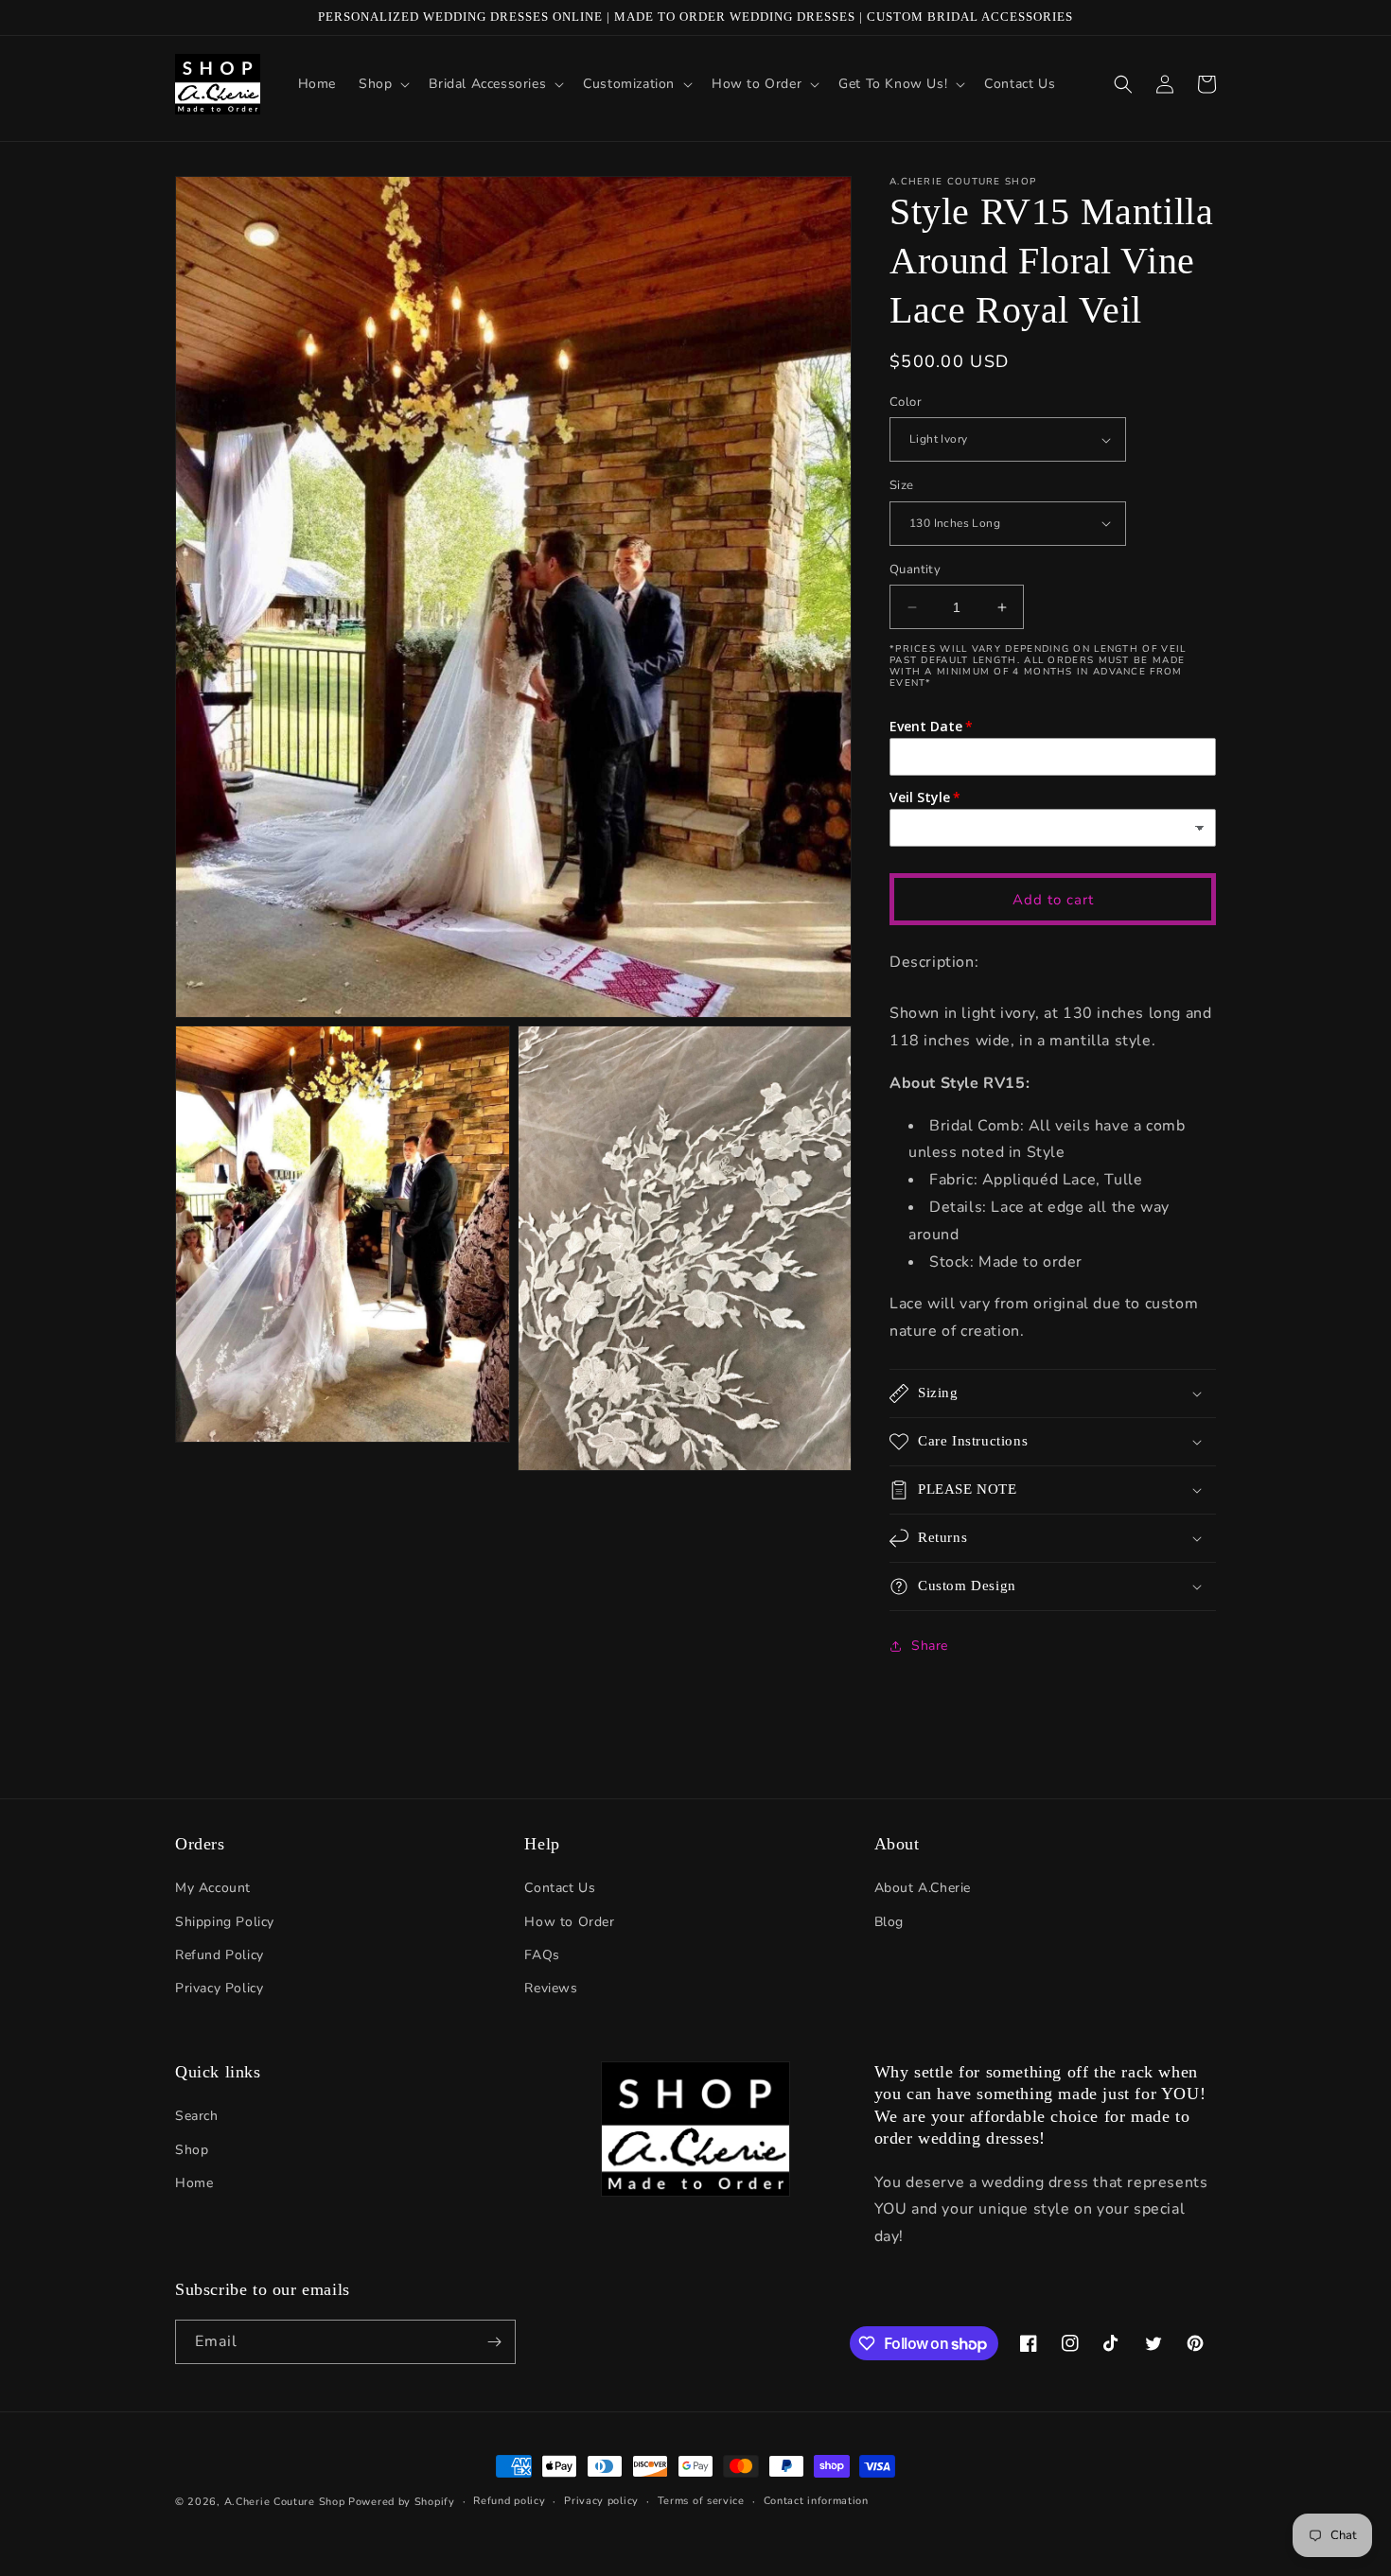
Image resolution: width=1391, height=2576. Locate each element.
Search (197, 2116)
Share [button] (930, 1646)
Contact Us (560, 1888)
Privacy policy (601, 2501)
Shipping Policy (225, 1922)
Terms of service (701, 2501)
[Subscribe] (494, 2342)
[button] (382, 84)
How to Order (569, 1922)
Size (902, 485)
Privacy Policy (219, 1988)
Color (906, 402)
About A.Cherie (923, 1888)
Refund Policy (220, 1955)
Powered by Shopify (402, 2502)
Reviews (551, 1988)
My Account (213, 1888)
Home (194, 2183)
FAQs (542, 1955)
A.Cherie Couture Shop (285, 2502)
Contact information (816, 2501)
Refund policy (509, 2501)
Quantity (915, 570)
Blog (889, 1922)
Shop (192, 2150)
